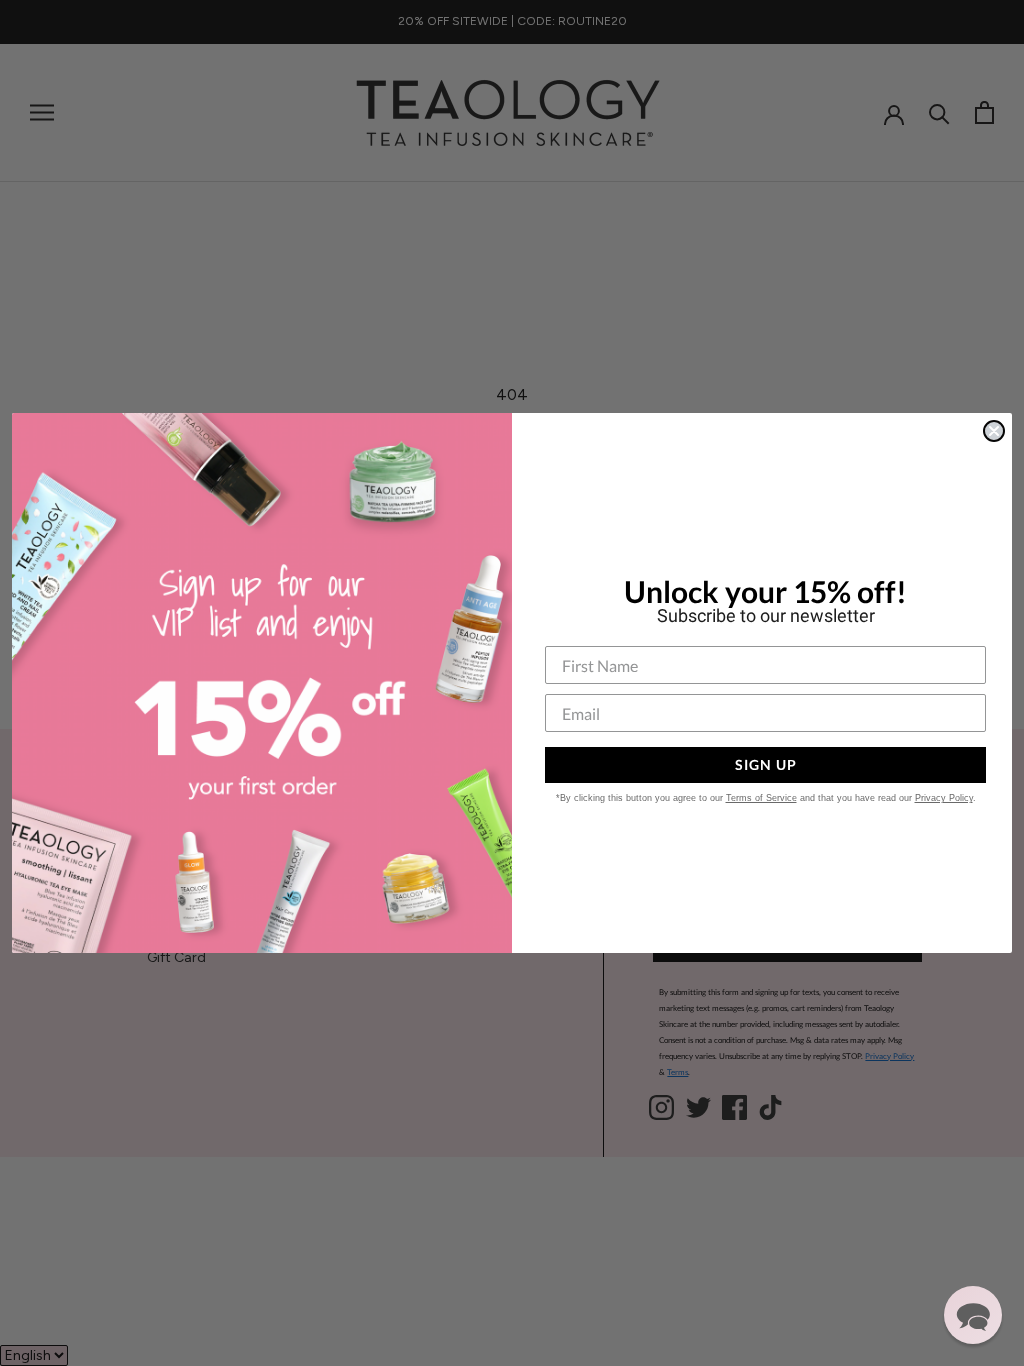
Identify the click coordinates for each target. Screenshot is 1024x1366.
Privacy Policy (944, 798)
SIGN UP (766, 764)
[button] (973, 1315)
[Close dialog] (994, 431)
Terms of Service (761, 798)
